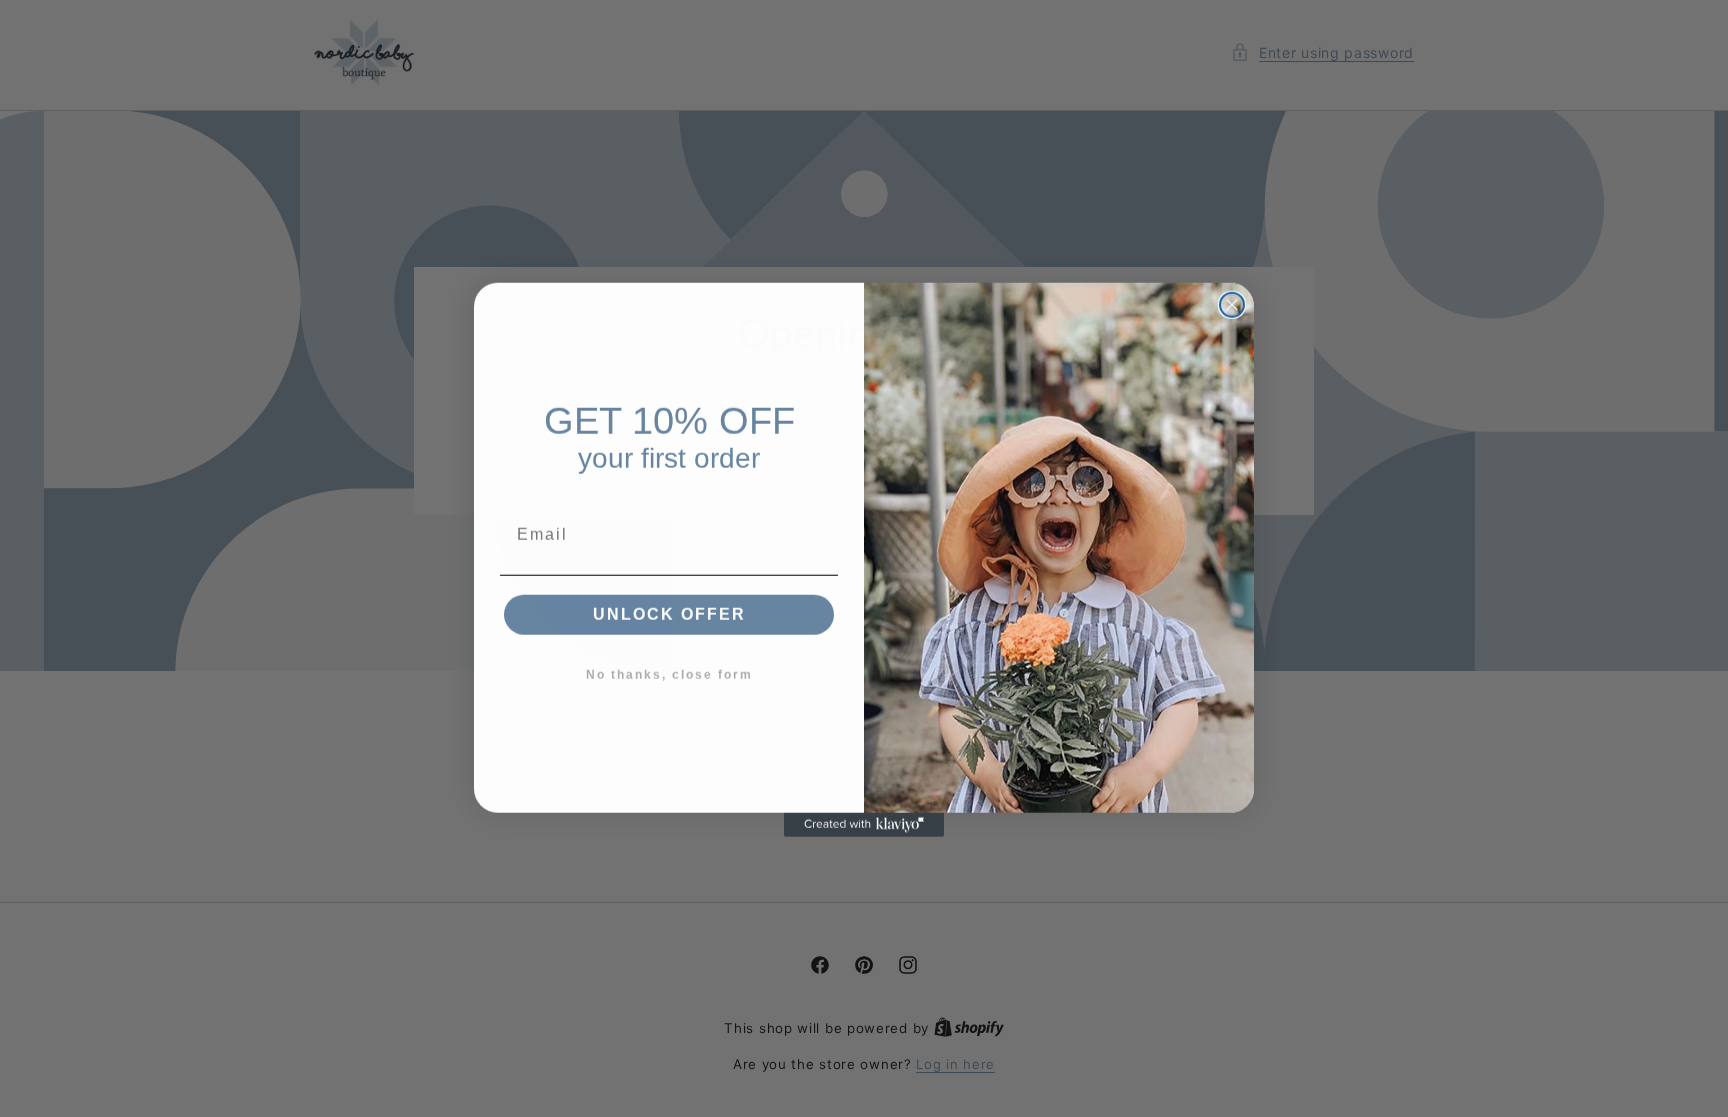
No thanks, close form (669, 674)
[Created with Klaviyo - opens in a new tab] (864, 824)
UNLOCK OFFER (669, 613)
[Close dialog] (1232, 304)
